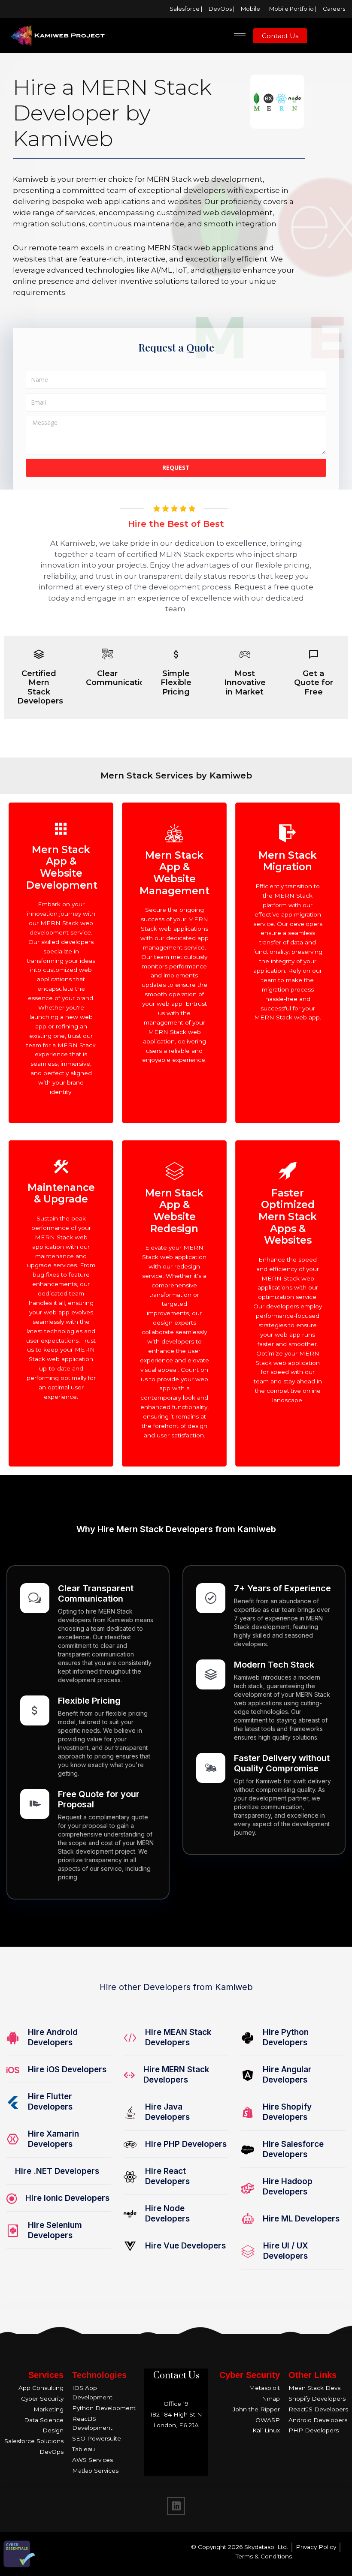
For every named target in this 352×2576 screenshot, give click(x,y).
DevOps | (222, 9)
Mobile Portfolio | (293, 9)
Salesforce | (186, 9)
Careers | (335, 9)
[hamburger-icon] (240, 36)
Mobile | (252, 9)
